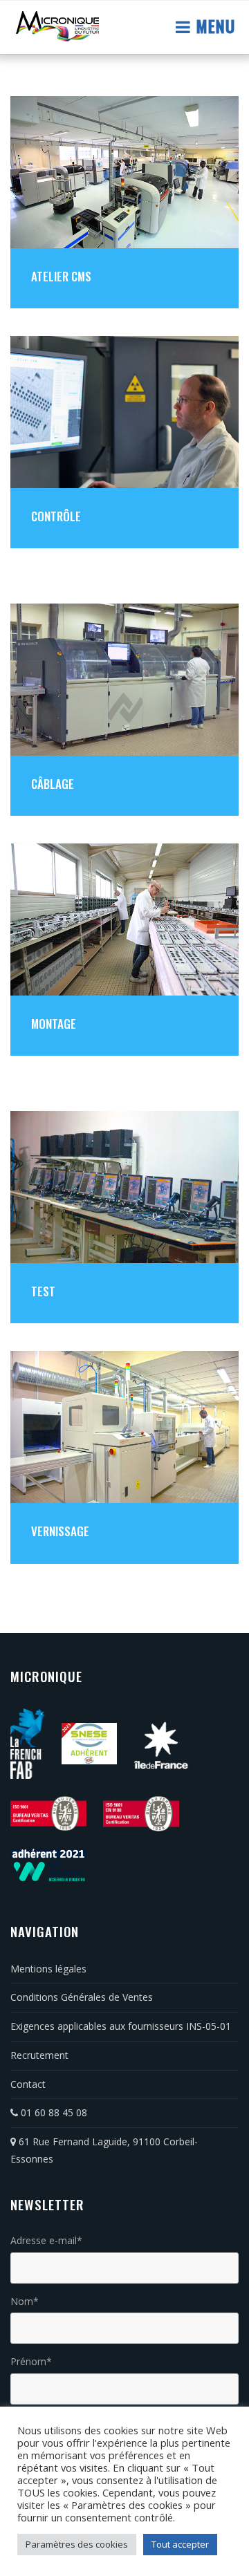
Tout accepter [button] (180, 2544)
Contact (28, 2084)
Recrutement (39, 2055)
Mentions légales (48, 1969)
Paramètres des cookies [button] (77, 2544)
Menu (213, 26)
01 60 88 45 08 (53, 2112)
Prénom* (31, 2361)
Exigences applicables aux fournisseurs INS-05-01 (121, 2026)
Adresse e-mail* (46, 2240)
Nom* (25, 2301)
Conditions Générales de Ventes (82, 1997)
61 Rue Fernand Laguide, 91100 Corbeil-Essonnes (104, 2150)
